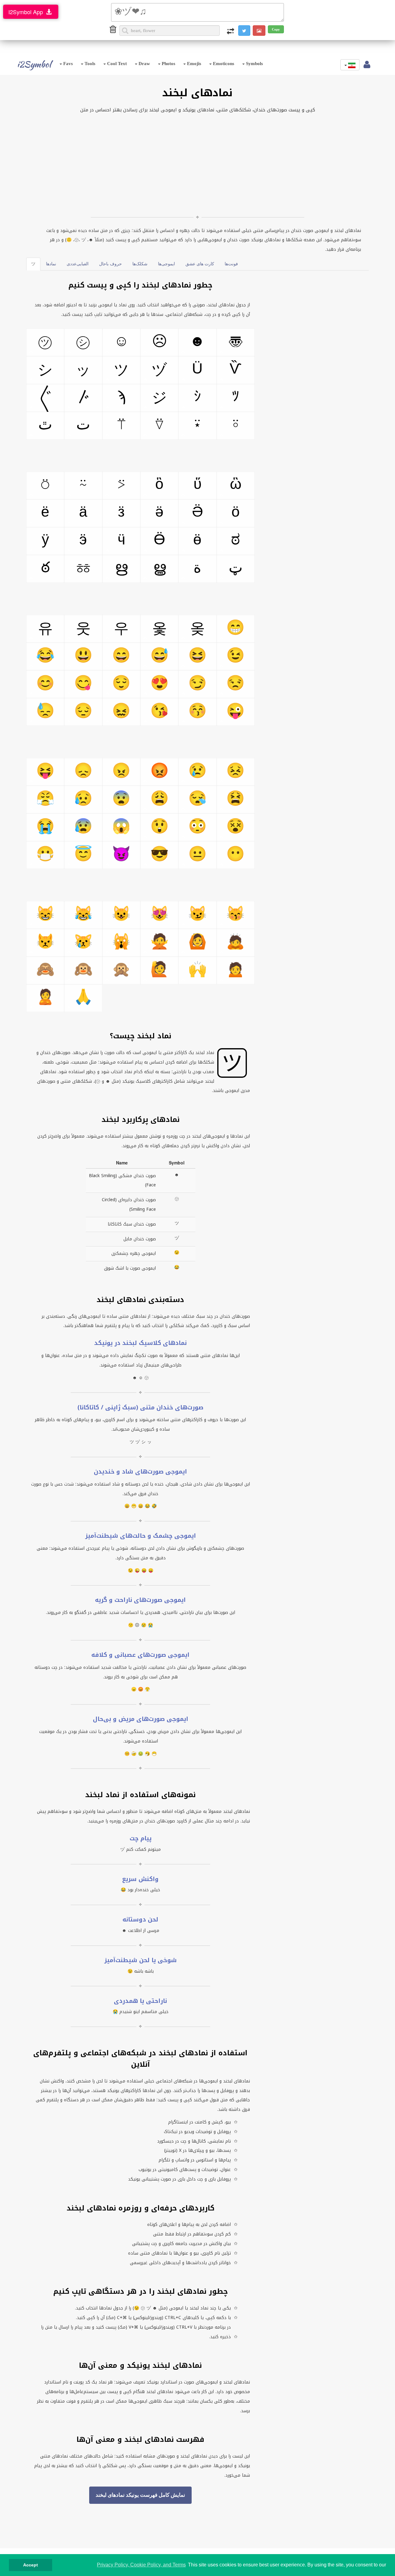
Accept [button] (31, 2565)
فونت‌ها (231, 264)
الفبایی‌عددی (78, 264)
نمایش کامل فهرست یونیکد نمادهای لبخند (140, 2495)
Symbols (254, 64)
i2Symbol (34, 64)
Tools (89, 64)
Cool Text (116, 64)
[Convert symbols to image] (259, 31)
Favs (67, 64)
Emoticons (223, 64)
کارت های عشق (200, 264)
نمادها (51, 264)
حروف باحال (110, 264)
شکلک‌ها (140, 264)
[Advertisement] (197, 164)
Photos (168, 64)
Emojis (193, 64)
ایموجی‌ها (166, 264)
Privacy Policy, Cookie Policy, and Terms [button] (141, 2565)
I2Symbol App (27, 12)
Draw (144, 64)
